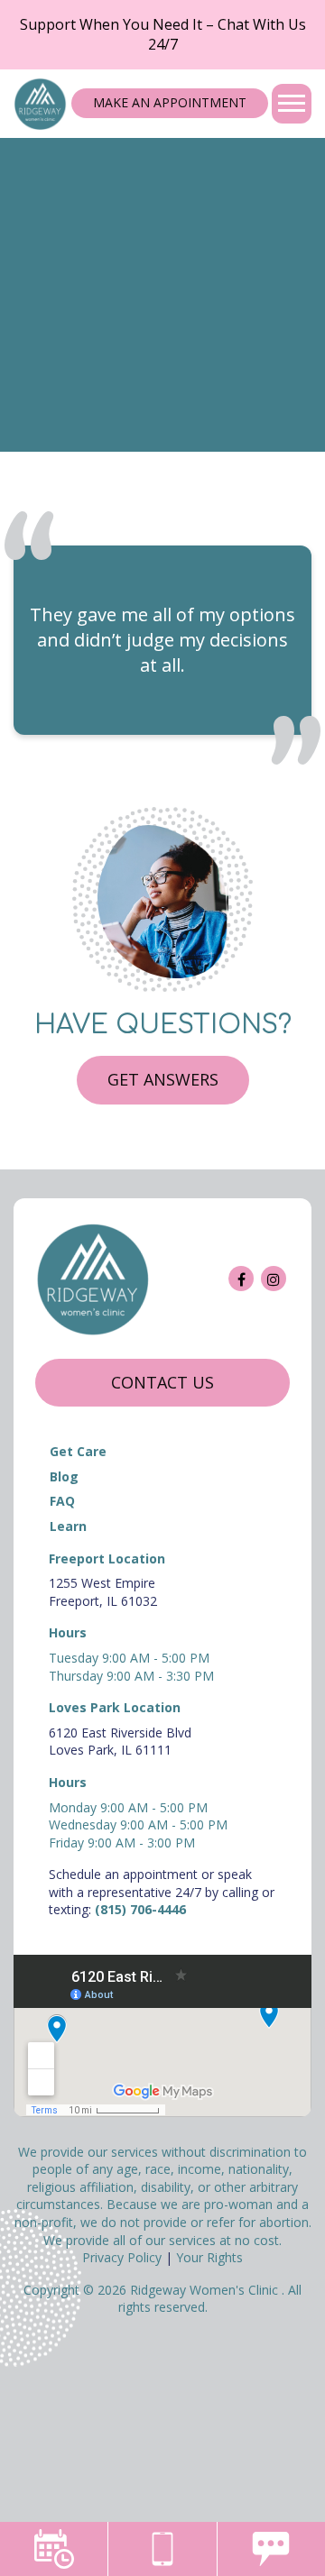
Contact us (162, 1382)
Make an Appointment (170, 102)
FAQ (62, 1501)
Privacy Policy (122, 2257)
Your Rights (209, 2257)
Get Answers (163, 1079)
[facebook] (241, 1279)
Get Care (78, 1451)
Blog (64, 1476)
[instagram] (274, 1279)
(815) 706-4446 (140, 1909)
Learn (68, 1526)
